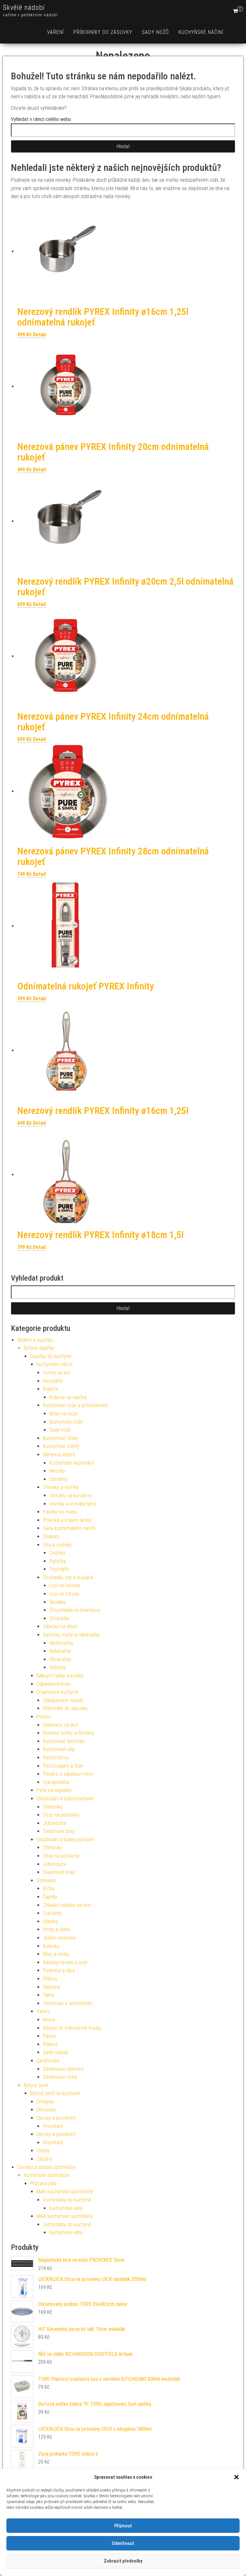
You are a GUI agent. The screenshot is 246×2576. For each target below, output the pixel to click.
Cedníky (57, 1553)
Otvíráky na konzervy (70, 1496)
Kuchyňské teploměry (72, 1463)
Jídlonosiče (55, 1823)
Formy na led (56, 1373)
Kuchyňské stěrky (61, 1446)
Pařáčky (58, 1561)
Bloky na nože (63, 1414)
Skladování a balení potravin (65, 1799)
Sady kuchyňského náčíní (69, 1528)
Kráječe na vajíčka (68, 1397)
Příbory (50, 1979)
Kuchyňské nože (66, 1422)
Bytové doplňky (39, 1348)
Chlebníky (53, 1807)
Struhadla (59, 1618)
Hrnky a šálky (57, 1929)
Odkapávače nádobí (63, 1700)
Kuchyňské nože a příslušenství (75, 1405)
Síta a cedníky (57, 1545)
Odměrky (58, 1479)
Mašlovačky (61, 1643)
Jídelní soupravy (60, 1938)
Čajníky (50, 1897)
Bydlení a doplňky (35, 1340)
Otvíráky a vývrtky (61, 1487)
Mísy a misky (56, 1954)
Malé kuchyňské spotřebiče (65, 2192)
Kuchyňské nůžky (61, 1438)
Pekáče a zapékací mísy (68, 1774)
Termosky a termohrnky (68, 2003)
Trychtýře (59, 1569)
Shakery (51, 1536)
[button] (236, 2477)
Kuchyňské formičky (64, 1741)
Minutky (57, 1471)
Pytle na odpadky (54, 1790)
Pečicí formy (56, 1758)
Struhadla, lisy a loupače (68, 1577)
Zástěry (44, 2159)
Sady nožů (155, 32)
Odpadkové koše (53, 1684)
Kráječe (51, 1389)
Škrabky (57, 1602)
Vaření (55, 32)
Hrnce (49, 2020)
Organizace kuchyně (57, 1692)
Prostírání (53, 2126)
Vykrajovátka (56, 1782)
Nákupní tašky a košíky (60, 1676)
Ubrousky (46, 2110)
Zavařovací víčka (60, 2077)
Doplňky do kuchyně (51, 1356)
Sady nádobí (56, 2052)
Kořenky (51, 1946)
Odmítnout (123, 2543)
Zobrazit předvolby (123, 2561)
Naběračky (60, 1651)
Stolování (46, 1880)
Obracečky (60, 1659)
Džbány (50, 1921)
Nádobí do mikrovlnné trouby (72, 2028)
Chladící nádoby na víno (67, 1905)
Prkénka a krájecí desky (67, 1520)
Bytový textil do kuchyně (55, 2093)
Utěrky (43, 2151)
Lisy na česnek (65, 1585)
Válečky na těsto (60, 1626)
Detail (39, 335)
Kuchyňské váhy (66, 2208)
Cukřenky (52, 1913)
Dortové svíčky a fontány (68, 1733)
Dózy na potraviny (61, 1815)
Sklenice (52, 1987)
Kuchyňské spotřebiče (47, 2175)
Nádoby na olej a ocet (65, 1962)
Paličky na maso (60, 1512)
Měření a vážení (59, 1455)
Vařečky (58, 1667)
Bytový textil (36, 2085)
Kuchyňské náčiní (201, 32)
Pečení (44, 1717)
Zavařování (48, 2061)
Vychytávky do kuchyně (67, 2200)
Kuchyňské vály (59, 1749)
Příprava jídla (43, 2184)
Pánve (49, 2036)
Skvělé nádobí (24, 8)
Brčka (49, 1888)
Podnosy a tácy (59, 1970)
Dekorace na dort (61, 1725)
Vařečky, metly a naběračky (71, 1635)
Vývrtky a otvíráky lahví (73, 1504)
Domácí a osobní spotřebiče (46, 2167)
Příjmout (123, 2526)
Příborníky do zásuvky (103, 32)
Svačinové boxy (59, 1831)
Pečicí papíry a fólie (63, 1766)
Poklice (50, 2044)
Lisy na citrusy (64, 1594)
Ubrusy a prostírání (56, 2118)
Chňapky (45, 2102)
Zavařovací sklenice (63, 2069)
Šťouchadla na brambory (75, 1610)
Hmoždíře (53, 1381)
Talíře (49, 1995)
